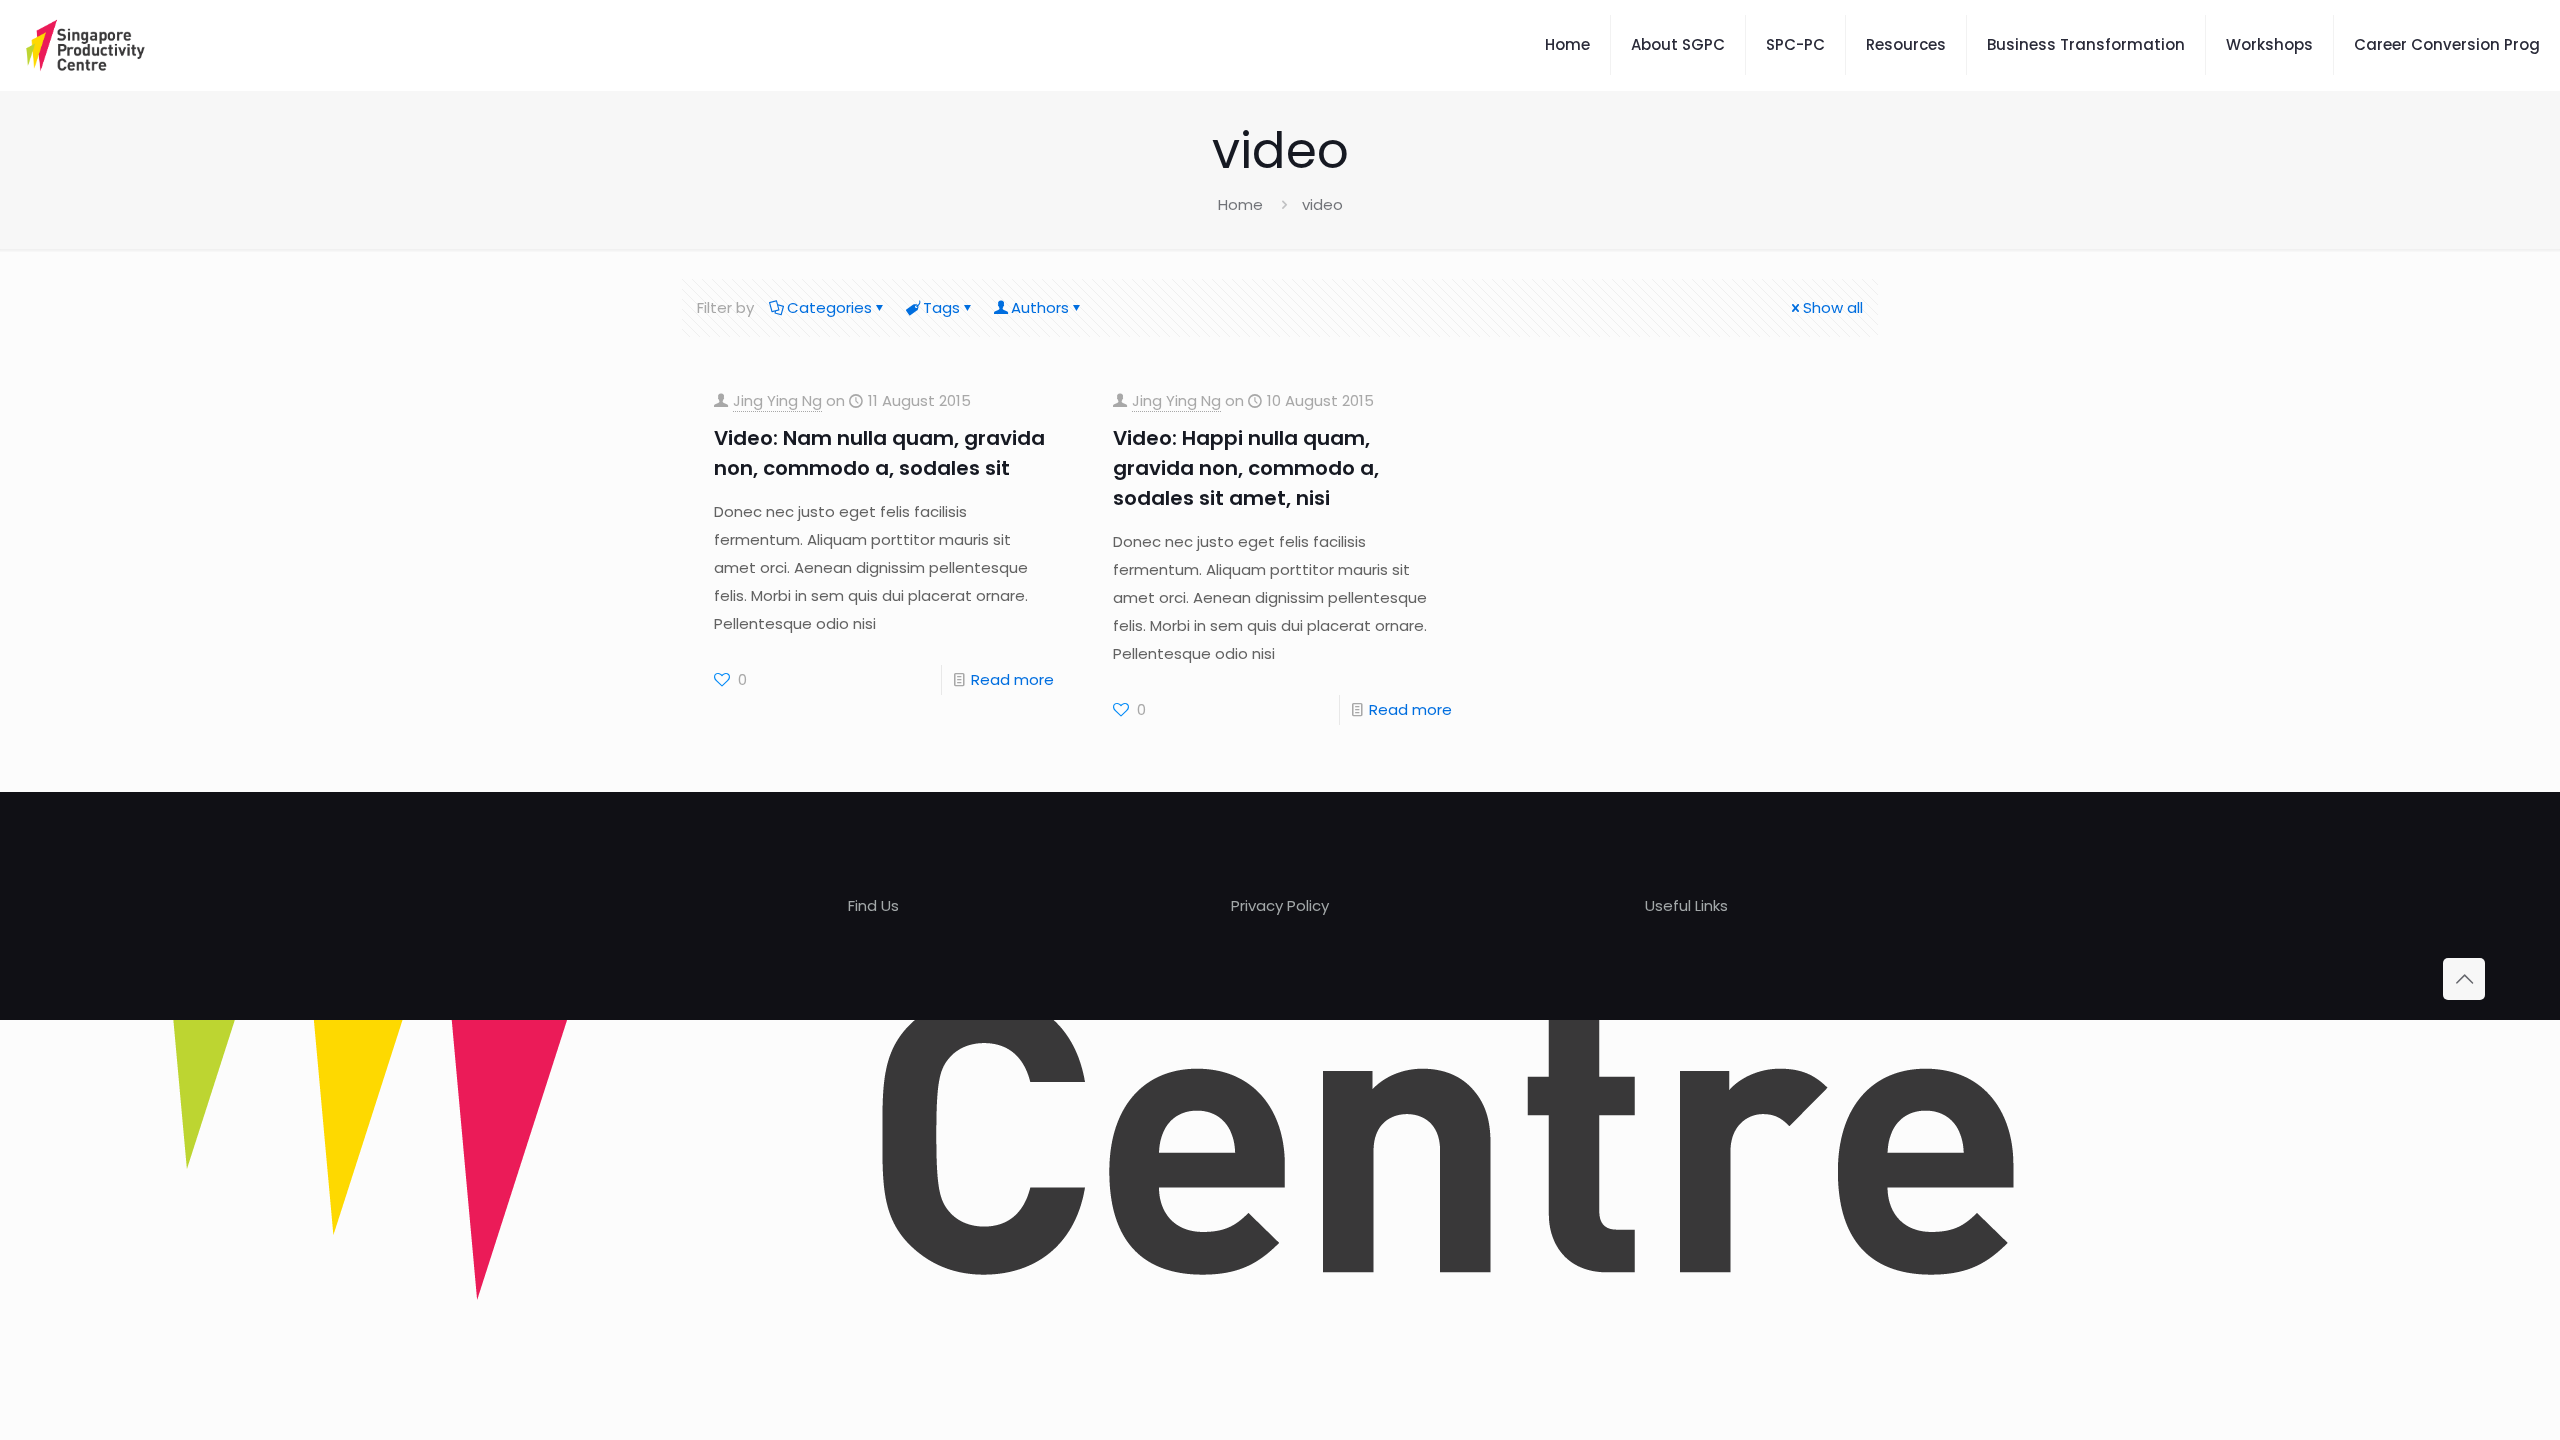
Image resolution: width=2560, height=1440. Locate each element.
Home (1240, 204)
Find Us (873, 905)
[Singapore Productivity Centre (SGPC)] (85, 45)
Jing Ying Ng (777, 400)
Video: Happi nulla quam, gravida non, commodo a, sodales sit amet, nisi (1246, 468)
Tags (941, 307)
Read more (1012, 679)
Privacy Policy (1280, 905)
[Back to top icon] (2464, 979)
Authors (1040, 307)
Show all (1833, 307)
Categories (829, 307)
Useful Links (1686, 905)
